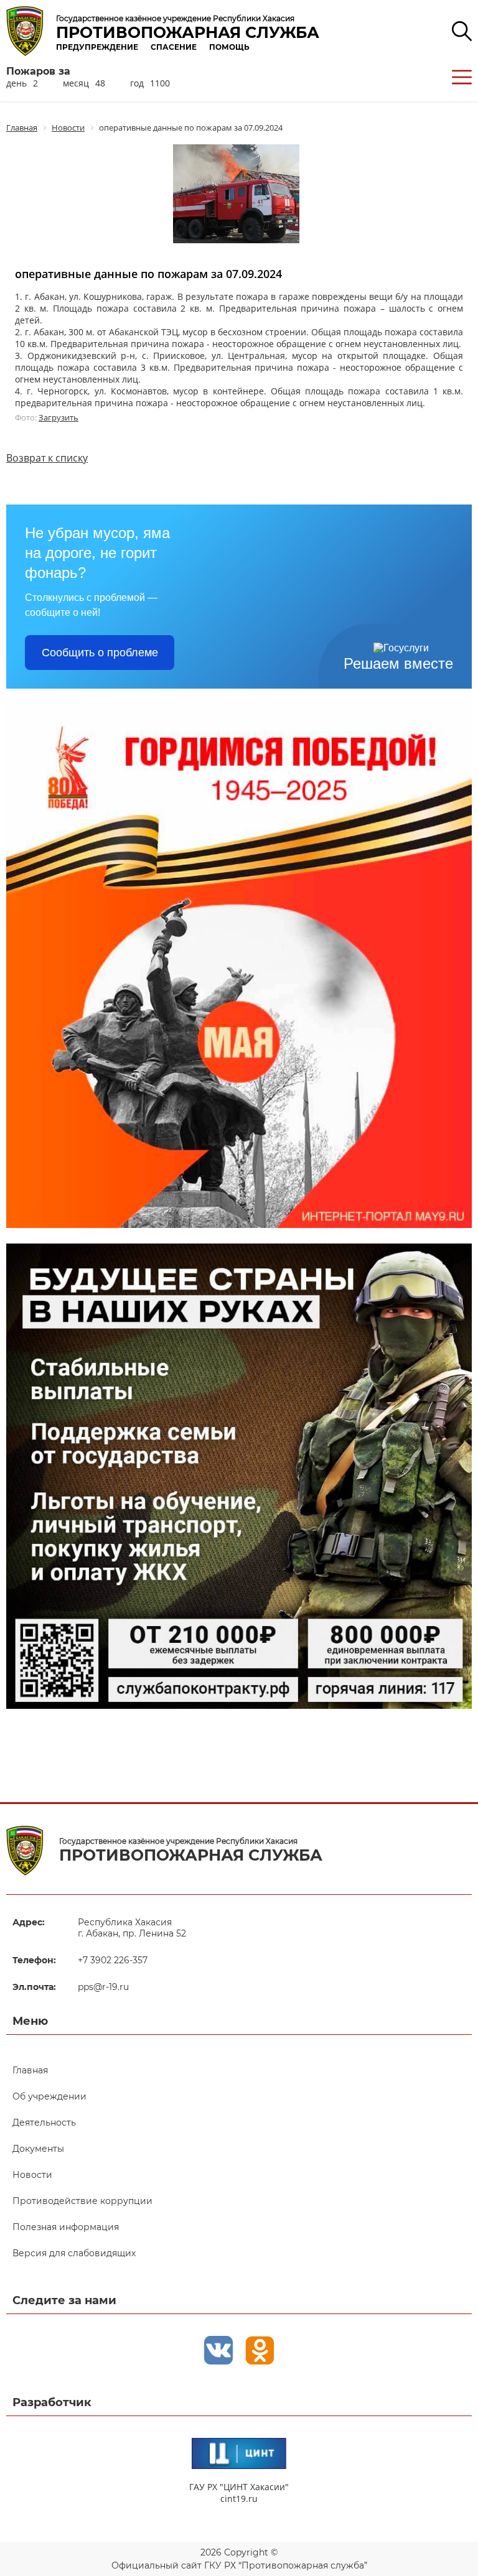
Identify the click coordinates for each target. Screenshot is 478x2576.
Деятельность (44, 2123)
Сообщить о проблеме (100, 653)
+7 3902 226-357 (113, 1960)
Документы (38, 2149)
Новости (32, 2175)
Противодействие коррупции (82, 2201)
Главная (30, 2070)
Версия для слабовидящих (74, 2253)
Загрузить (59, 417)
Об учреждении (49, 2096)
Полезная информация (66, 2227)
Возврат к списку (47, 458)
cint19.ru (239, 2499)
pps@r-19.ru (103, 1987)
